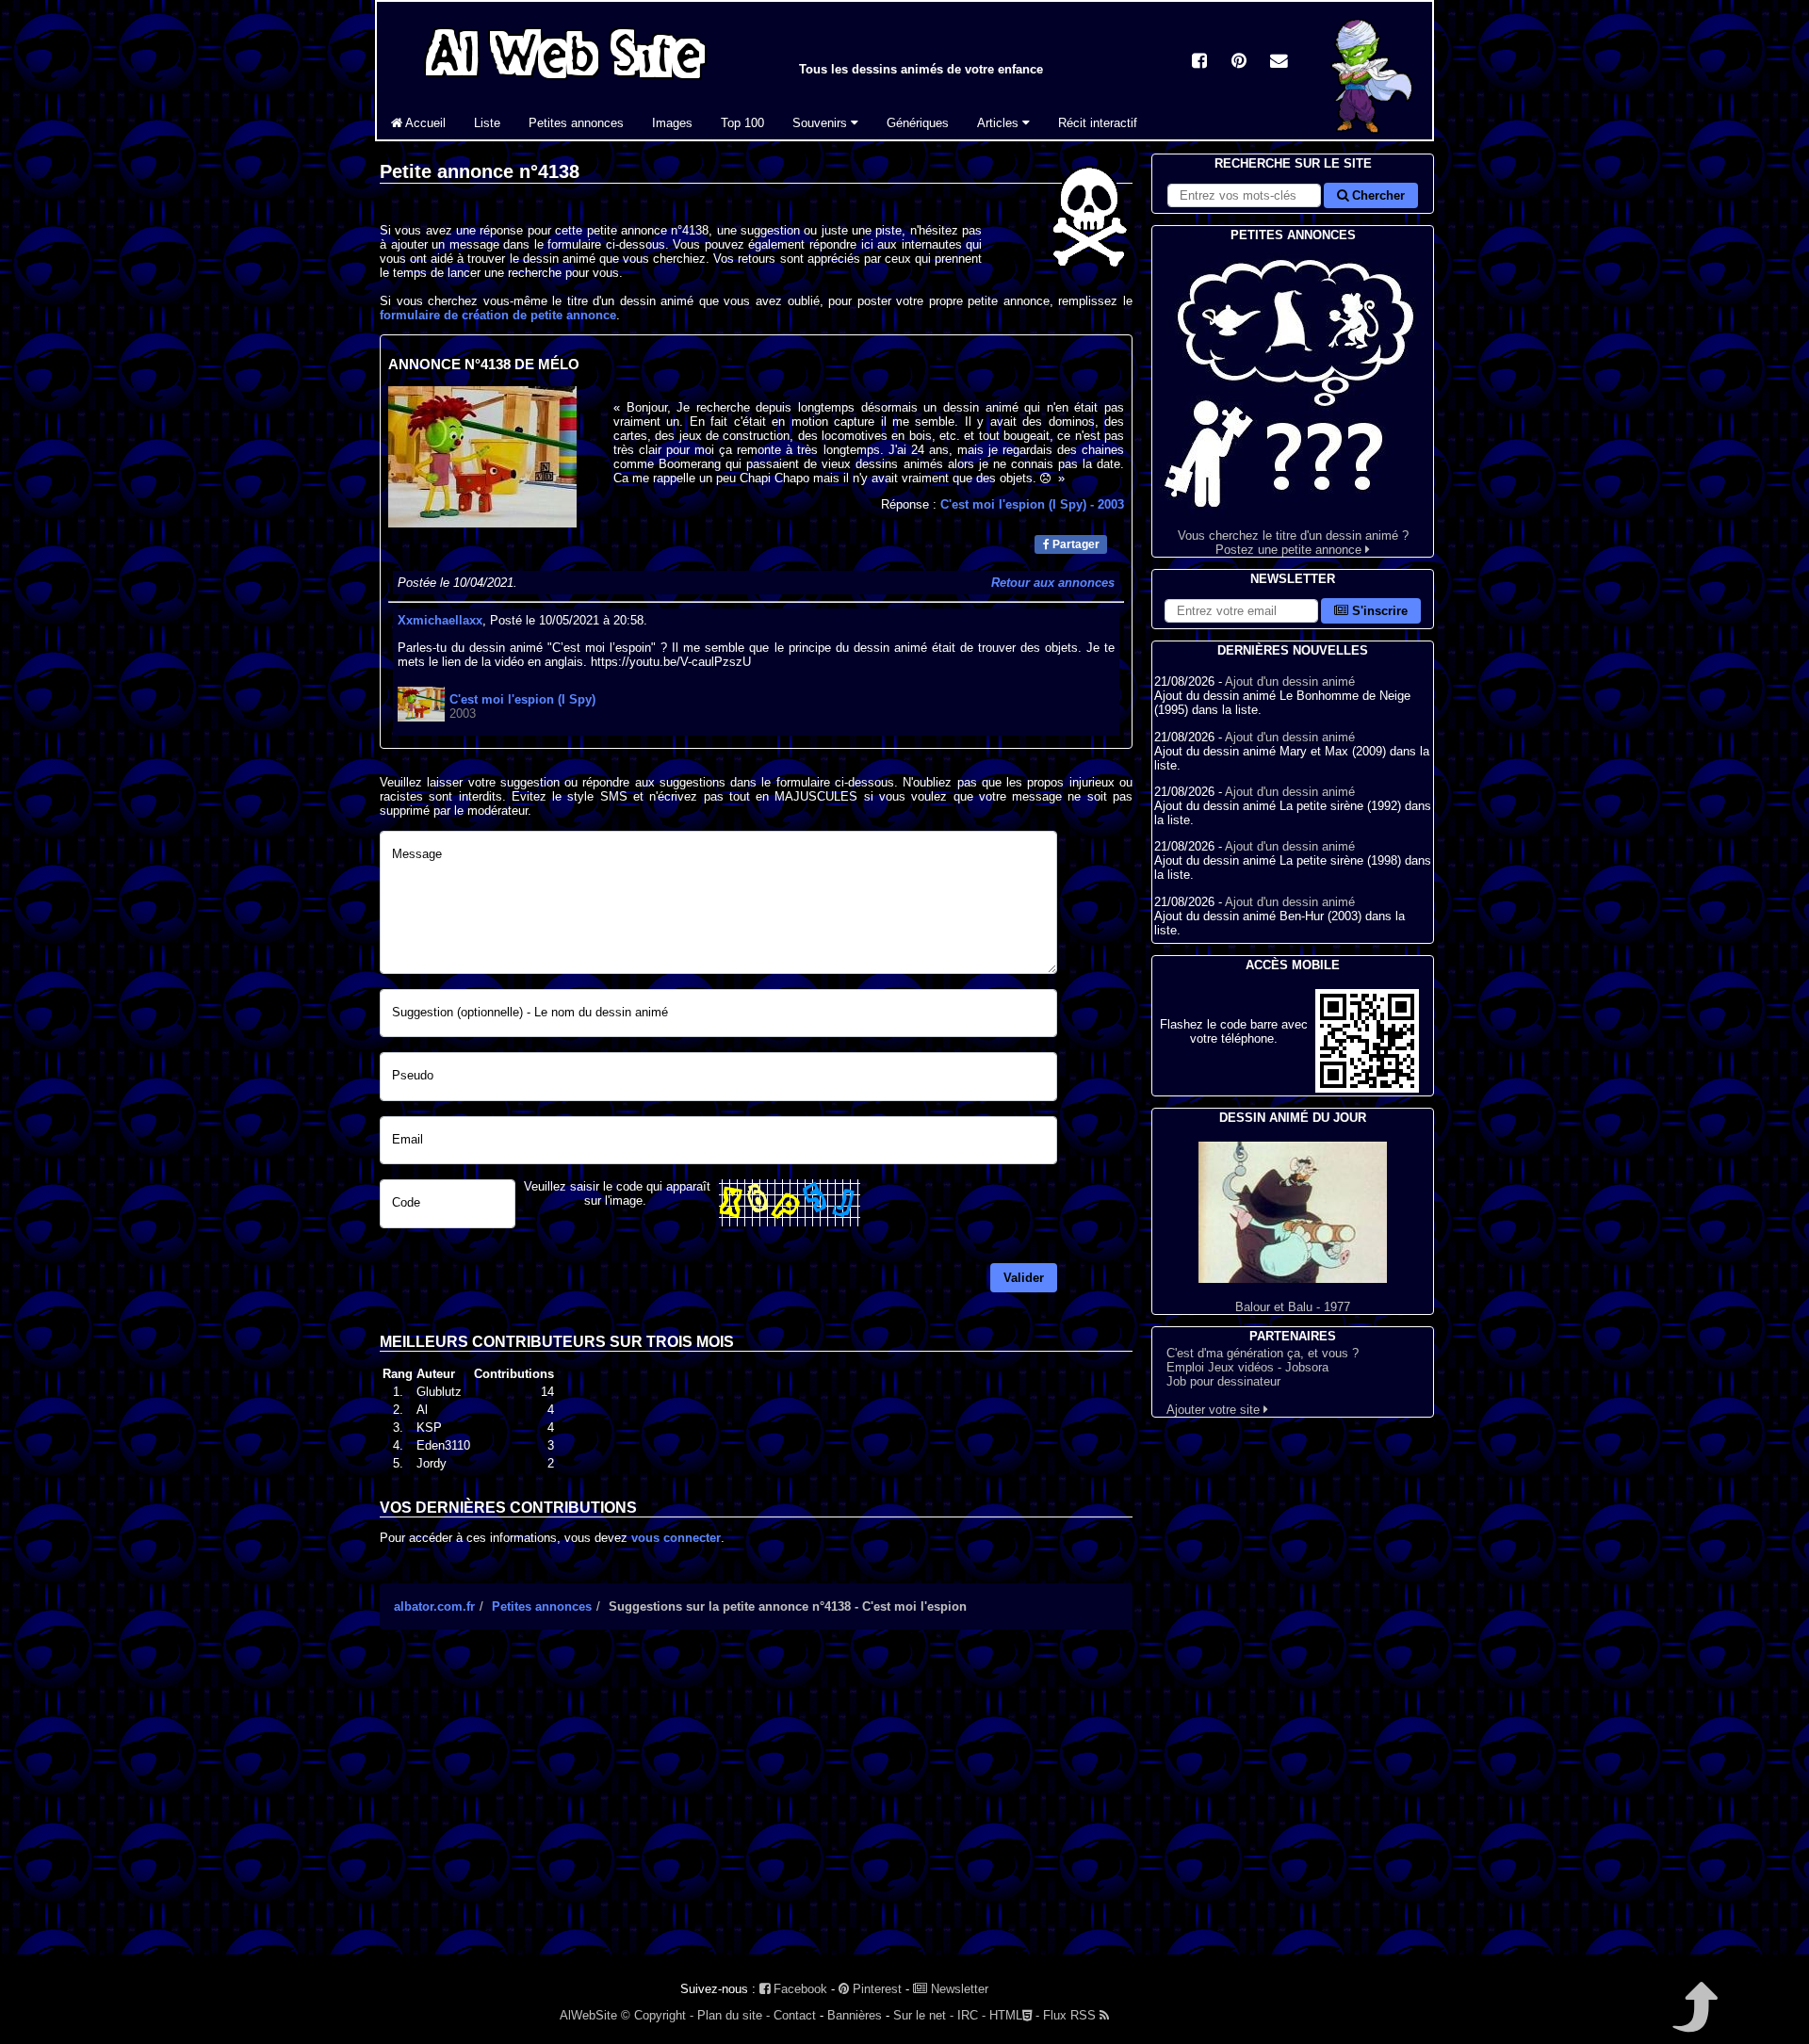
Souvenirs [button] (822, 123)
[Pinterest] (1239, 63)
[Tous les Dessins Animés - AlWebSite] (565, 82)
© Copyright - (657, 2015)
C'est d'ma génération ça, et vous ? (1263, 1353)
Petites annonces (576, 123)
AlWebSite (588, 2015)
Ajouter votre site (1215, 1410)
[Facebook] (1199, 63)
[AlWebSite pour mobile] (1367, 1088)
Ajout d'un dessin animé (1290, 681)
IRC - (971, 2015)
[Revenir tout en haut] (1694, 2020)
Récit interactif (1098, 123)
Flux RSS (1071, 2015)
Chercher (1377, 195)
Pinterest (875, 1989)
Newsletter (958, 1989)
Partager (1075, 544)
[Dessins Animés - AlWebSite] (1375, 135)
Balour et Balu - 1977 (1293, 1307)
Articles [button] (1000, 123)
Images (672, 123)
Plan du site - (733, 2015)
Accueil (424, 123)
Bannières (855, 2015)
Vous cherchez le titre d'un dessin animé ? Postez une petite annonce (1293, 543)
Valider (1024, 1278)
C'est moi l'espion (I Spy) (1032, 504)
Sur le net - (923, 2015)
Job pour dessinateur (1223, 1381)
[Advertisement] (756, 1809)
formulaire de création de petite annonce (498, 315)
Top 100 (742, 123)
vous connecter (676, 1538)
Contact (795, 2015)
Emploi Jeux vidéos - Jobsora (1247, 1367)
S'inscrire (1378, 611)
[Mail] (1279, 63)
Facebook (799, 1989)
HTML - (1014, 2015)
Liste (487, 123)
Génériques (918, 123)
